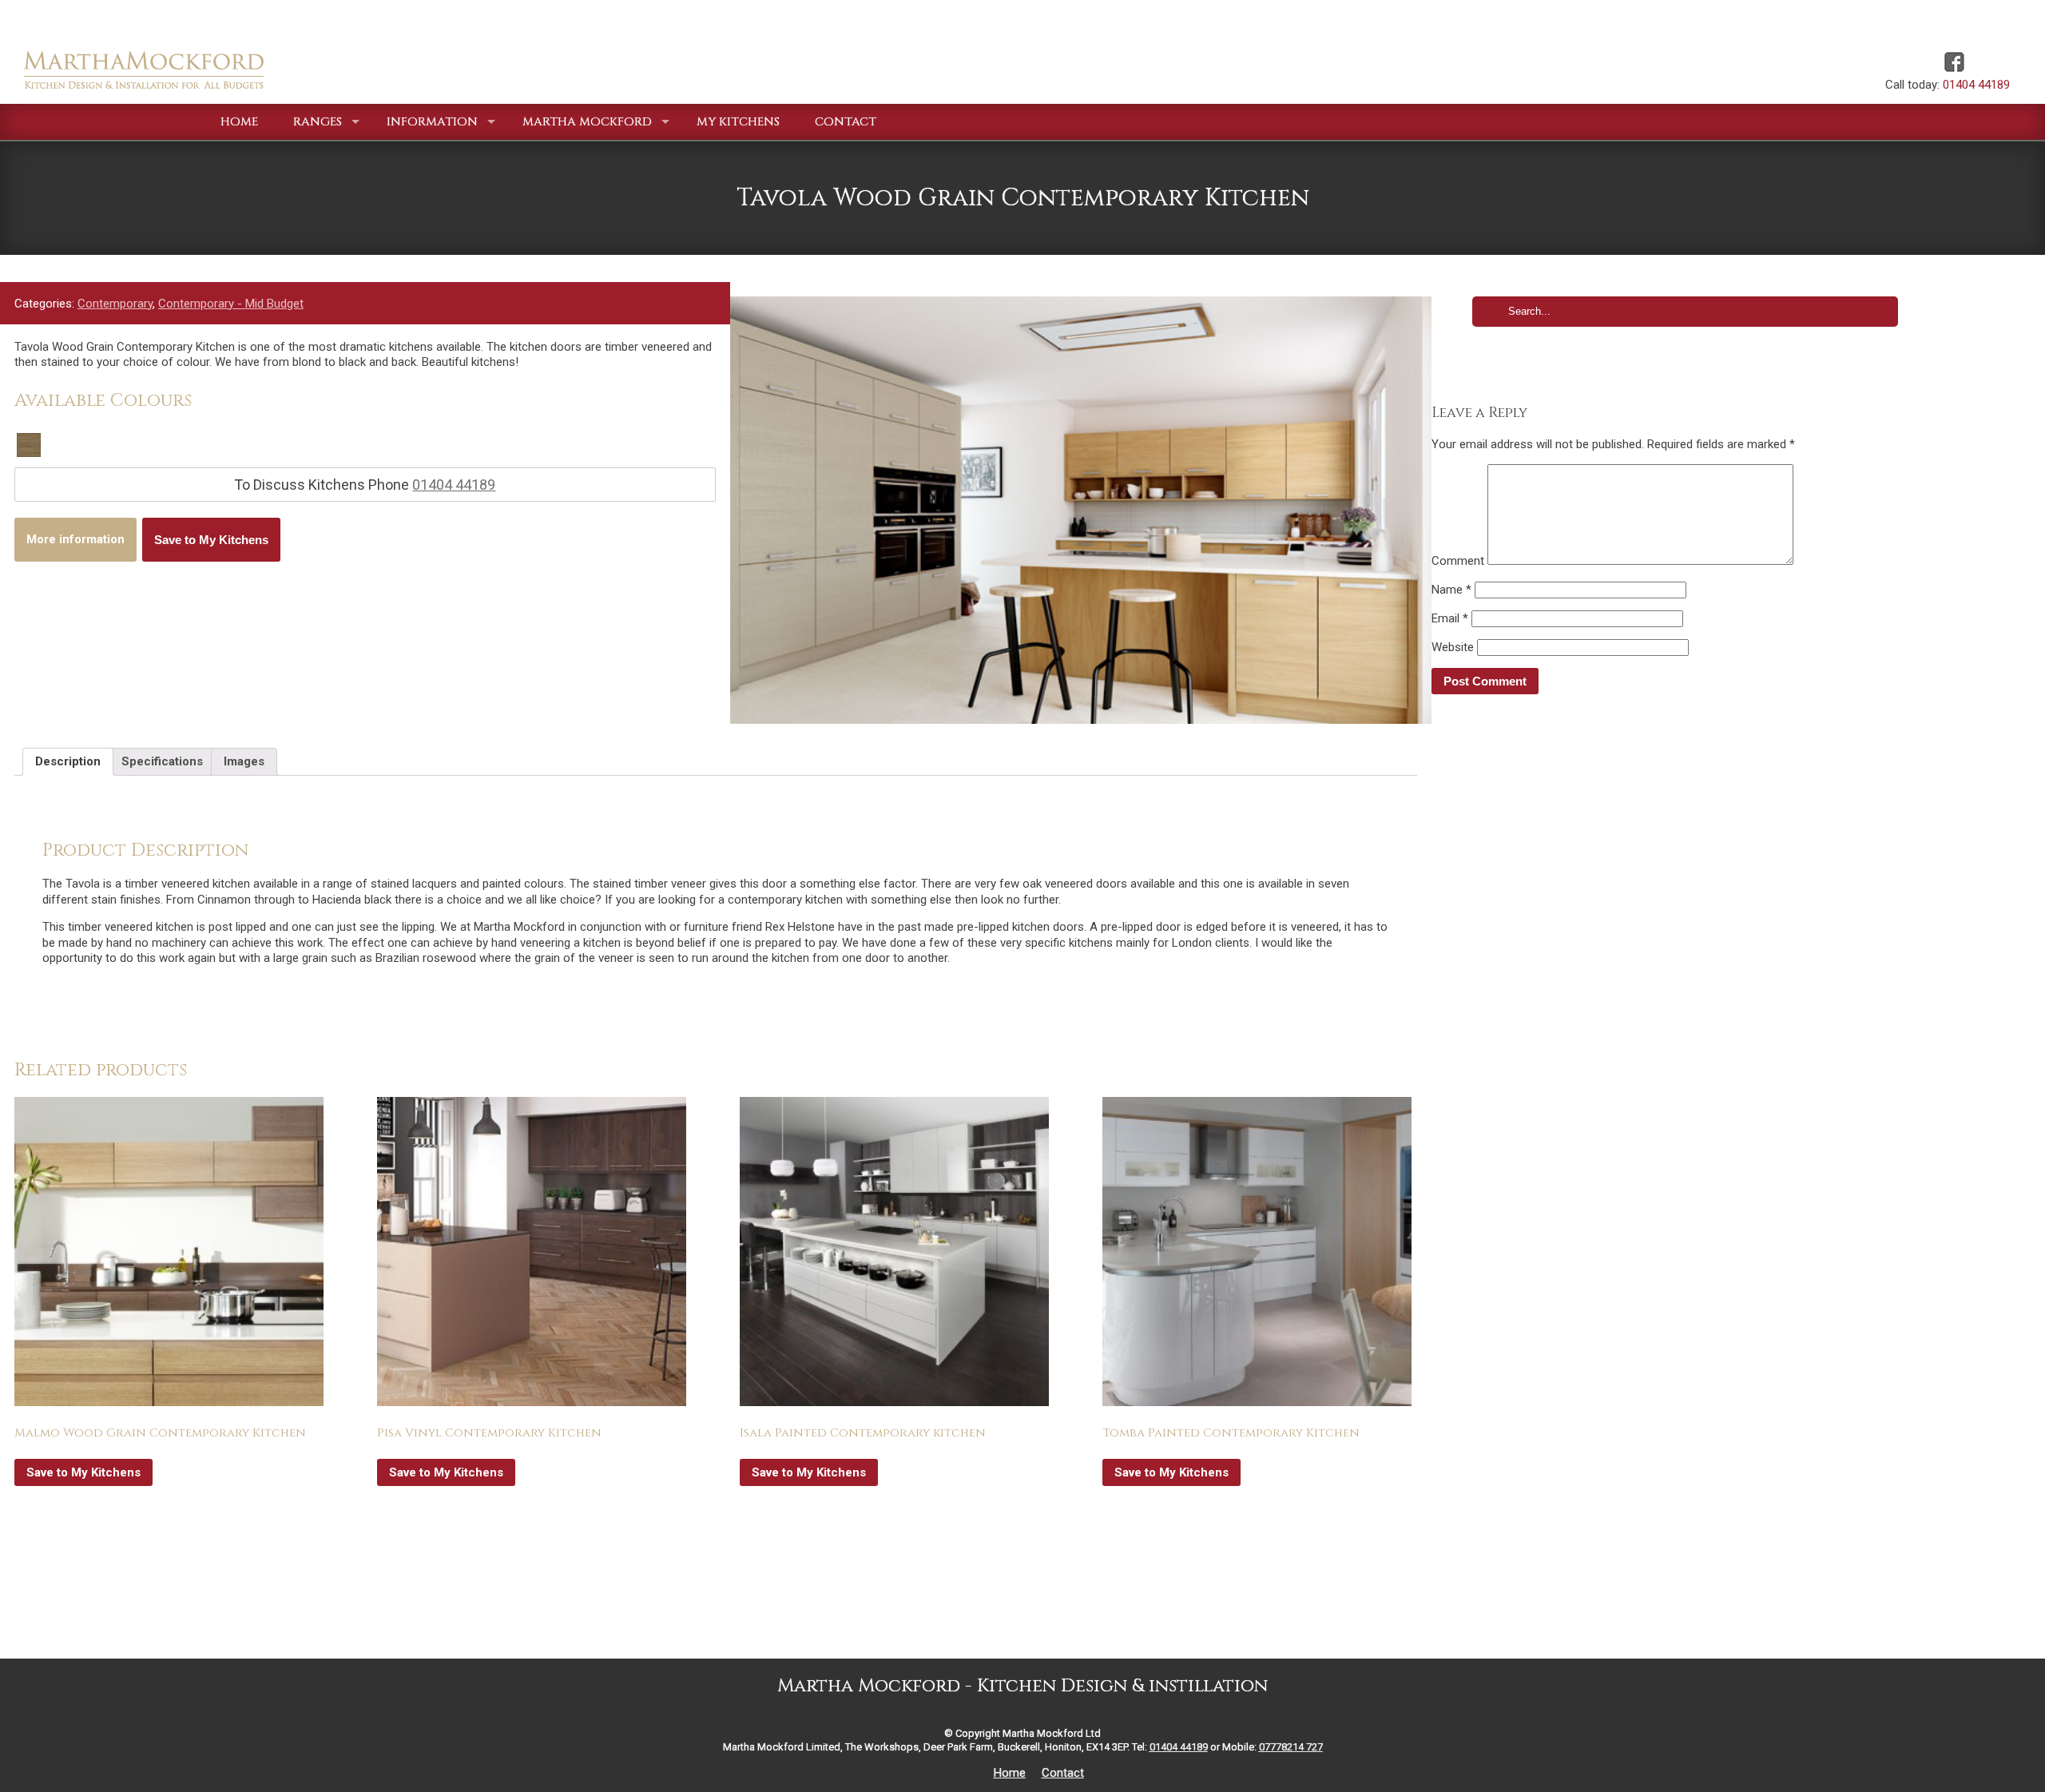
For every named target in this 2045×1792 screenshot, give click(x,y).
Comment (1458, 561)
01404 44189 (1976, 85)
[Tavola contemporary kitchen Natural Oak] (1081, 510)
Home (1010, 1773)
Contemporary (115, 304)
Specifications (162, 761)
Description (68, 761)
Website (1453, 647)
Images (244, 761)
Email (1450, 618)
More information (75, 539)
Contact (1063, 1773)
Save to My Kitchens (211, 540)
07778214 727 (1291, 1747)
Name (1451, 590)
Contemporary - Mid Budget (231, 304)
